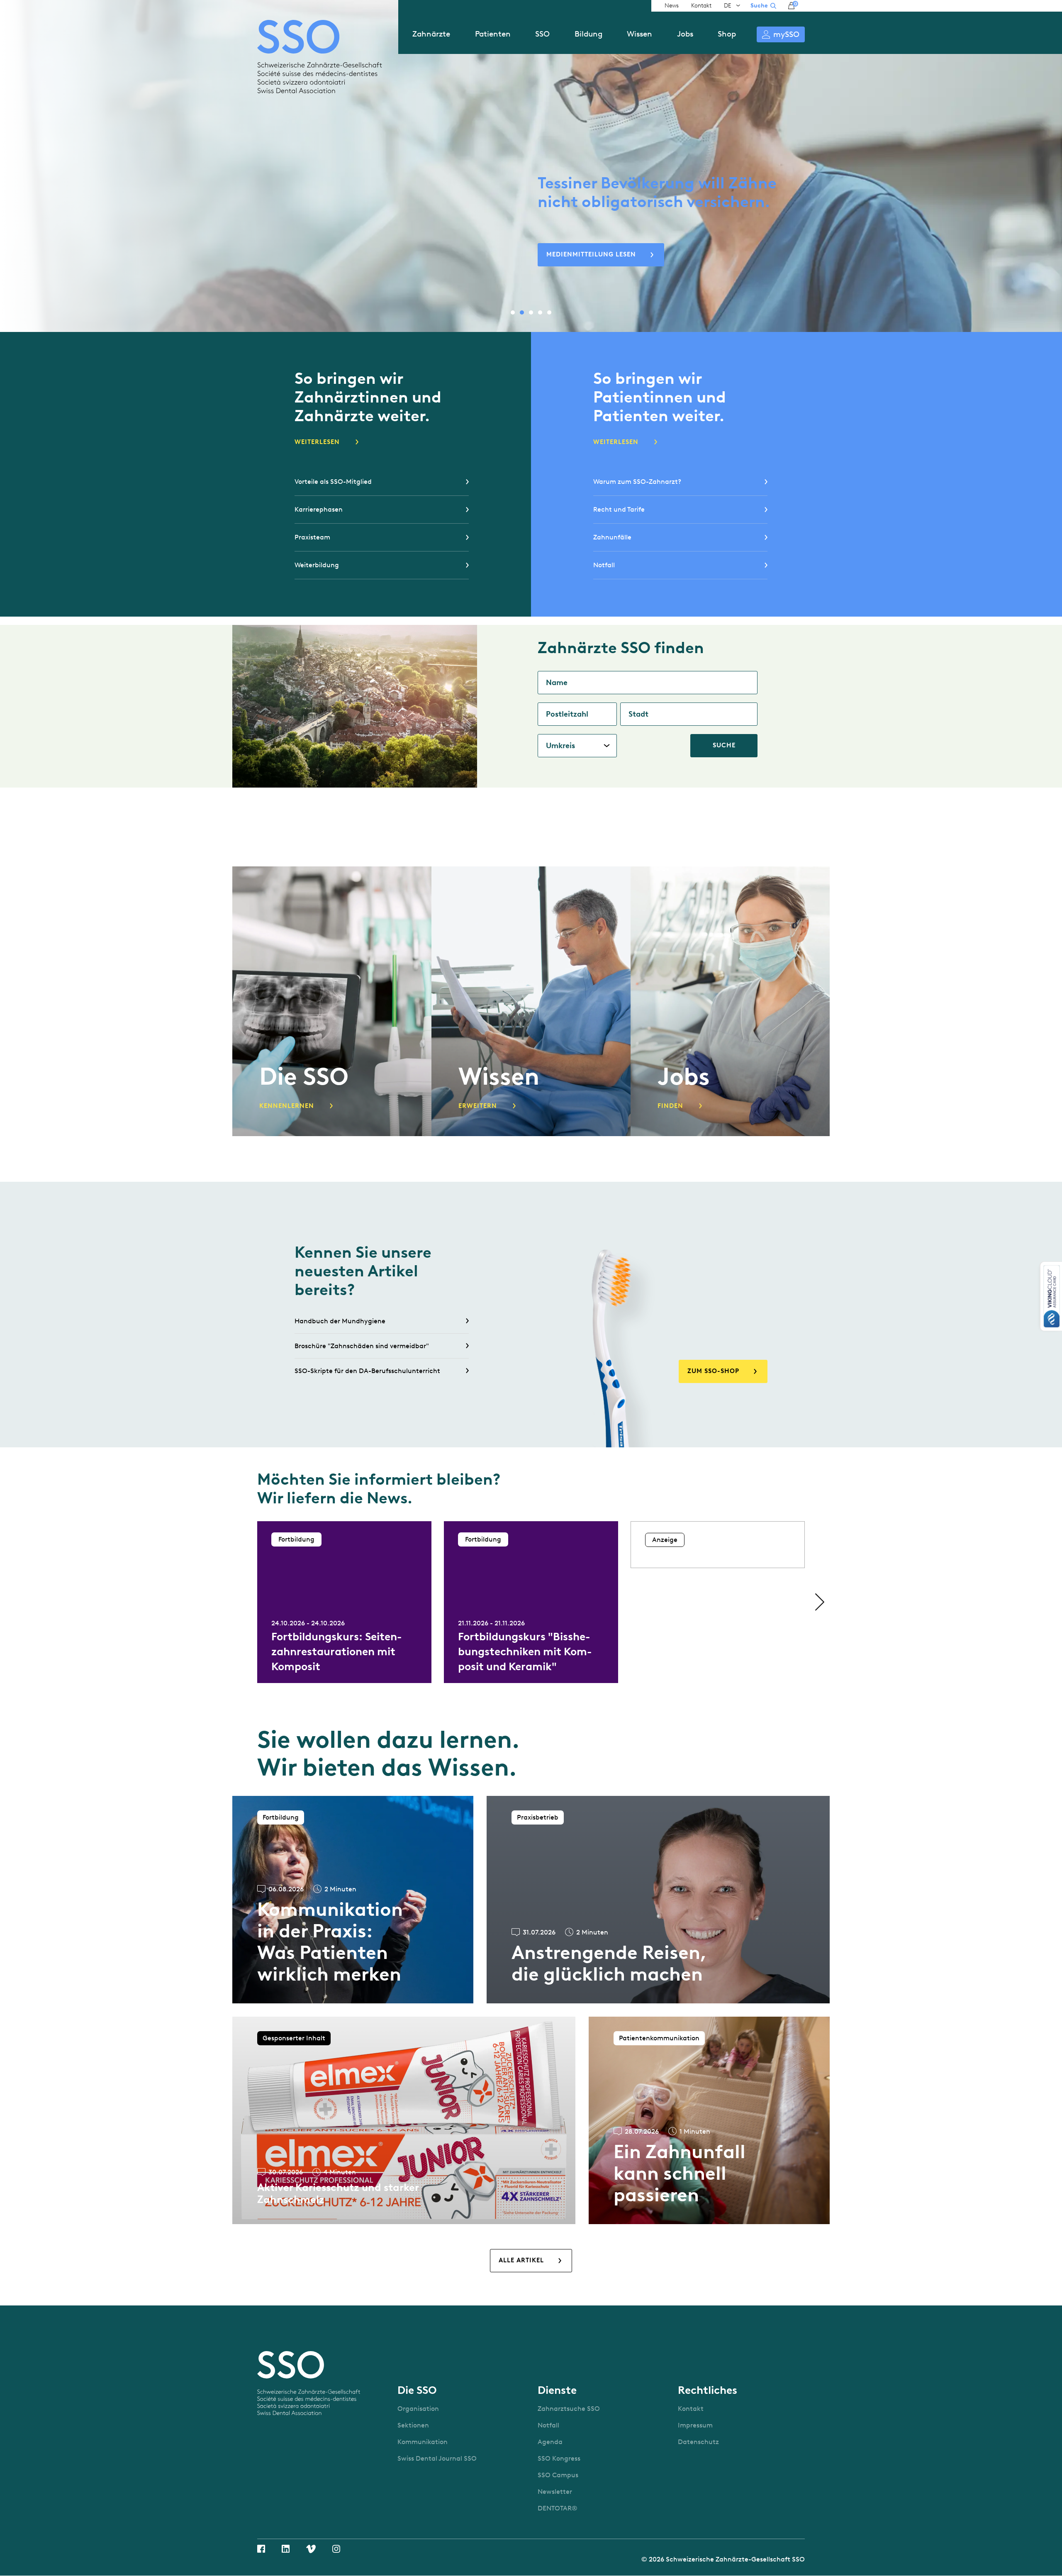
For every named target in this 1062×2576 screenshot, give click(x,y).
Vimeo (311, 2549)
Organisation (418, 2409)
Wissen (639, 34)
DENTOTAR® (558, 2508)
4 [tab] (540, 312)
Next (817, 1602)
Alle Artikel (521, 2260)
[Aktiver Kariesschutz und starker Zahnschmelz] (404, 2120)
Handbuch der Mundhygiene (340, 1321)
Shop (727, 34)
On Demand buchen (583, 254)
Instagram (336, 2549)
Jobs (685, 34)
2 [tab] (522, 312)
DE (728, 6)
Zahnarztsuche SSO (569, 2409)
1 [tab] (513, 312)
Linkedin (286, 2549)
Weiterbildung (317, 565)
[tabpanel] (531, 168)
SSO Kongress (559, 2458)
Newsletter (555, 2492)
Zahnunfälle (612, 537)
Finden (670, 1106)
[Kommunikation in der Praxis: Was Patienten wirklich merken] (353, 1900)
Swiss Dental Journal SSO (437, 2458)
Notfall (604, 565)
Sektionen (413, 2425)
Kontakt (701, 6)
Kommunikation (423, 2442)
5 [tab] (549, 312)
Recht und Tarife (619, 509)
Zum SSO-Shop (713, 1371)
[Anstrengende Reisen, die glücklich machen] (658, 1900)
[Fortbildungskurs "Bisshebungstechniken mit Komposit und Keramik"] (531, 1602)
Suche (759, 6)
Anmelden (781, 34)
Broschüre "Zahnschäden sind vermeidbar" (362, 1346)
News (672, 6)
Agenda (550, 2442)
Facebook (261, 2549)
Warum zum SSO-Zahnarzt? (637, 482)
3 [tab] (531, 312)
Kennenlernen (287, 1106)
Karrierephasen (319, 509)
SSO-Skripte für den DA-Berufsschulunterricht (367, 1371)
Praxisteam (312, 537)
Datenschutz (698, 2442)
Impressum (695, 2425)
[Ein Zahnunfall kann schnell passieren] (709, 2120)
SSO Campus (558, 2475)
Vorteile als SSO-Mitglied (333, 482)
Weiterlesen (317, 442)
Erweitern (478, 1106)
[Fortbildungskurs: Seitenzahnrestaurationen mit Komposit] (344, 1602)
